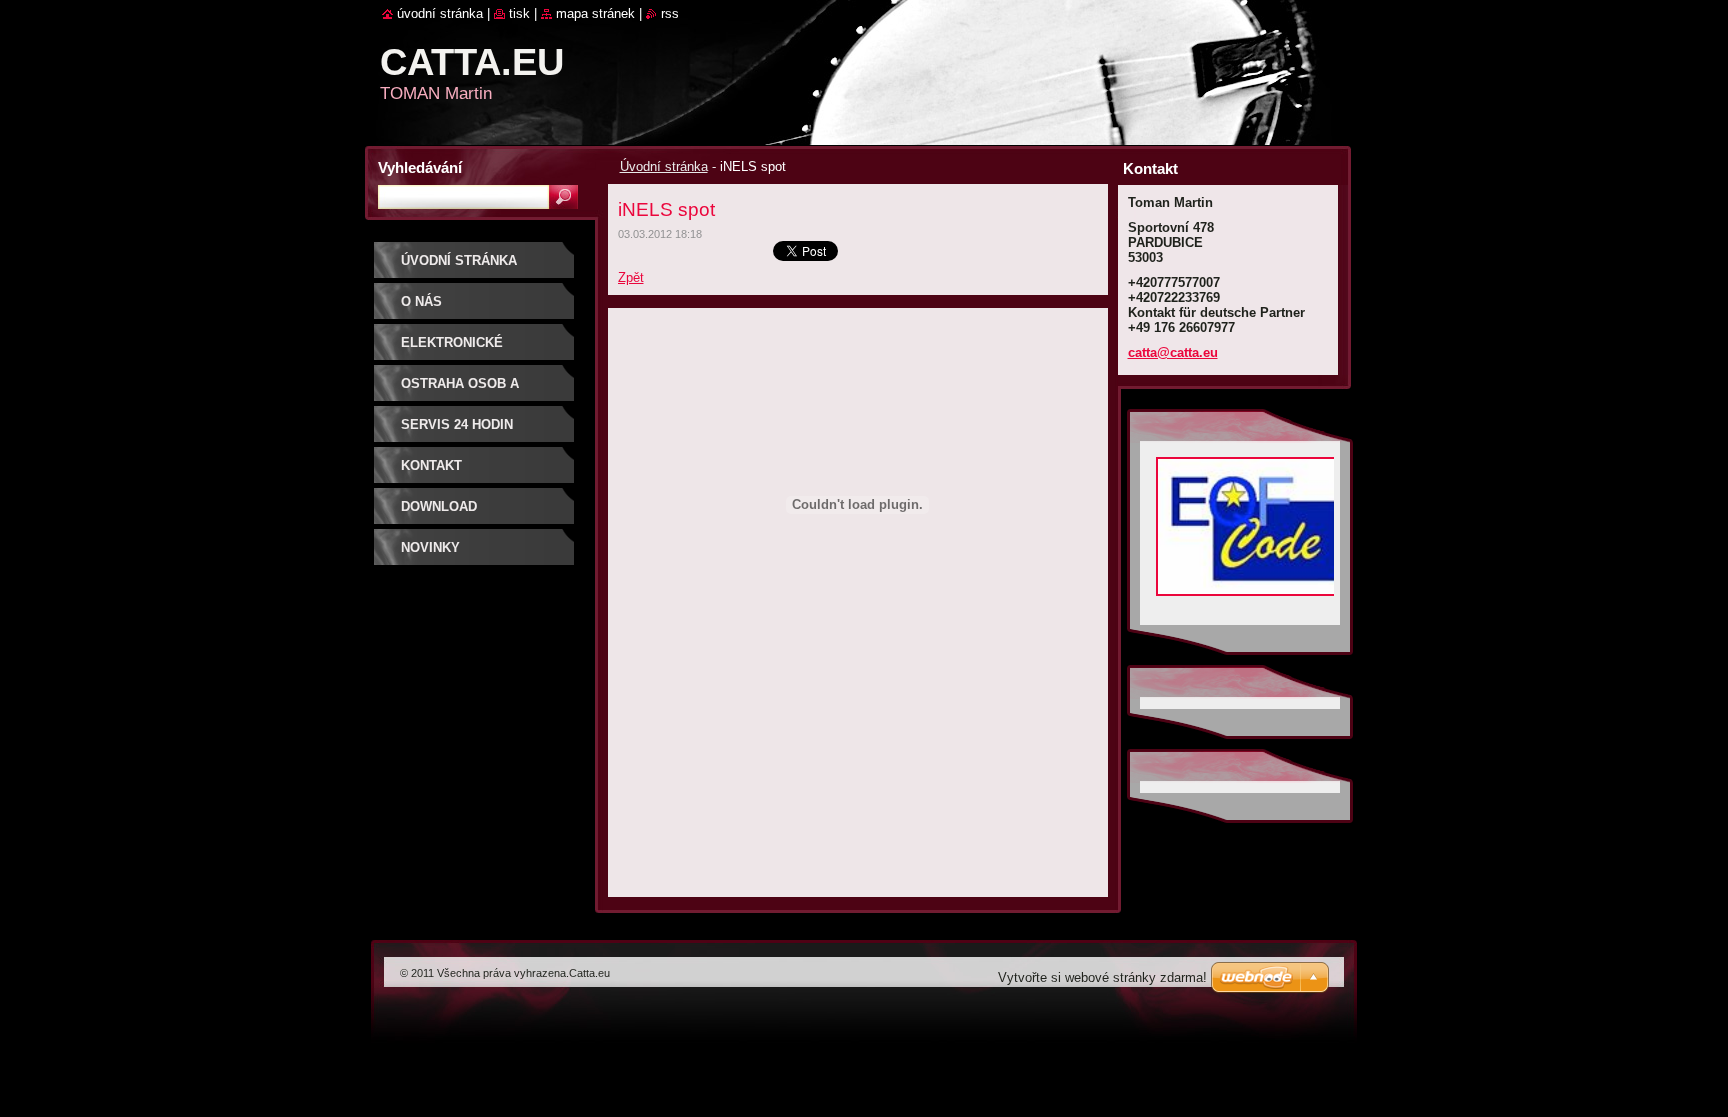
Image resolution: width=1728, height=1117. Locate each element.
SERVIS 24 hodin (457, 424)
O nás (421, 301)
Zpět (631, 277)
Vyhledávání (420, 167)
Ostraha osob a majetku (460, 390)
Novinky (430, 547)
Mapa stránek (595, 13)
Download (439, 506)
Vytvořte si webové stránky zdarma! (1102, 977)
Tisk (519, 13)
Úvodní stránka (664, 166)
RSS (670, 13)
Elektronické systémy (452, 349)
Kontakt (431, 465)
